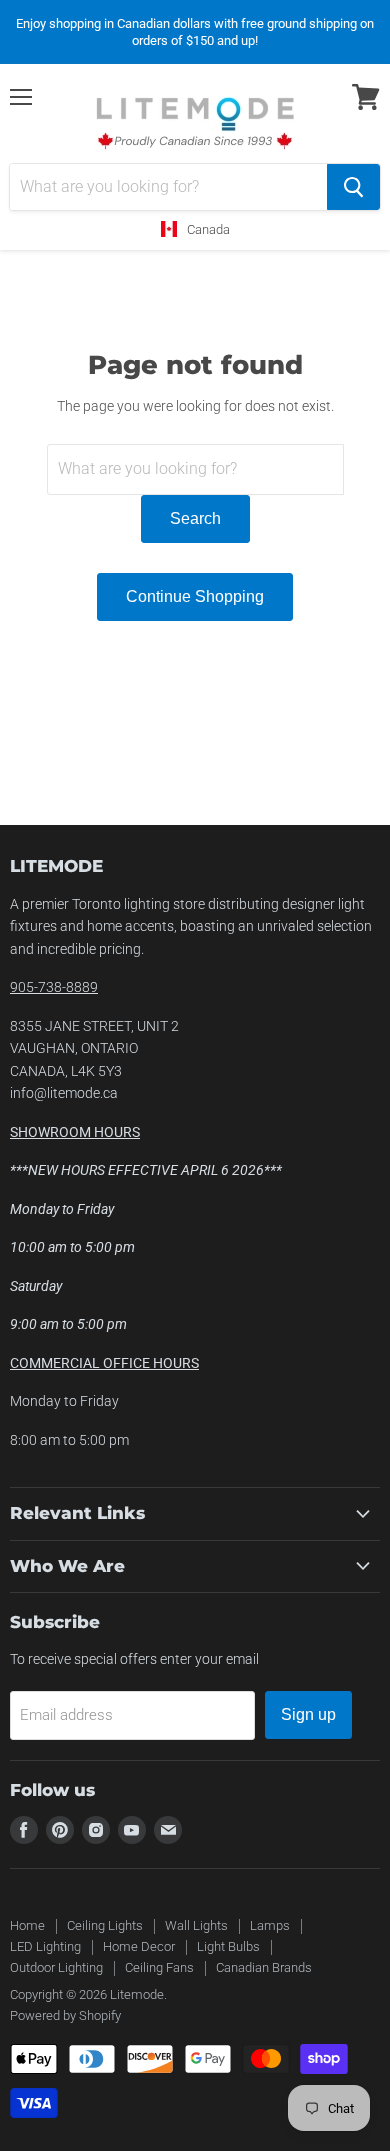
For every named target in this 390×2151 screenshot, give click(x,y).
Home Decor (139, 1946)
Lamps (270, 1925)
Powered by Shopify (65, 2015)
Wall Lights (196, 1925)
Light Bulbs (228, 1946)
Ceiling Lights (105, 1925)
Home (27, 1925)
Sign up (308, 1714)
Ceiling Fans (159, 1967)
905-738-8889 (54, 987)
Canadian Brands (264, 1967)
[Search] (353, 187)
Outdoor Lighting (56, 1967)
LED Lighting (45, 1946)
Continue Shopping (195, 596)
